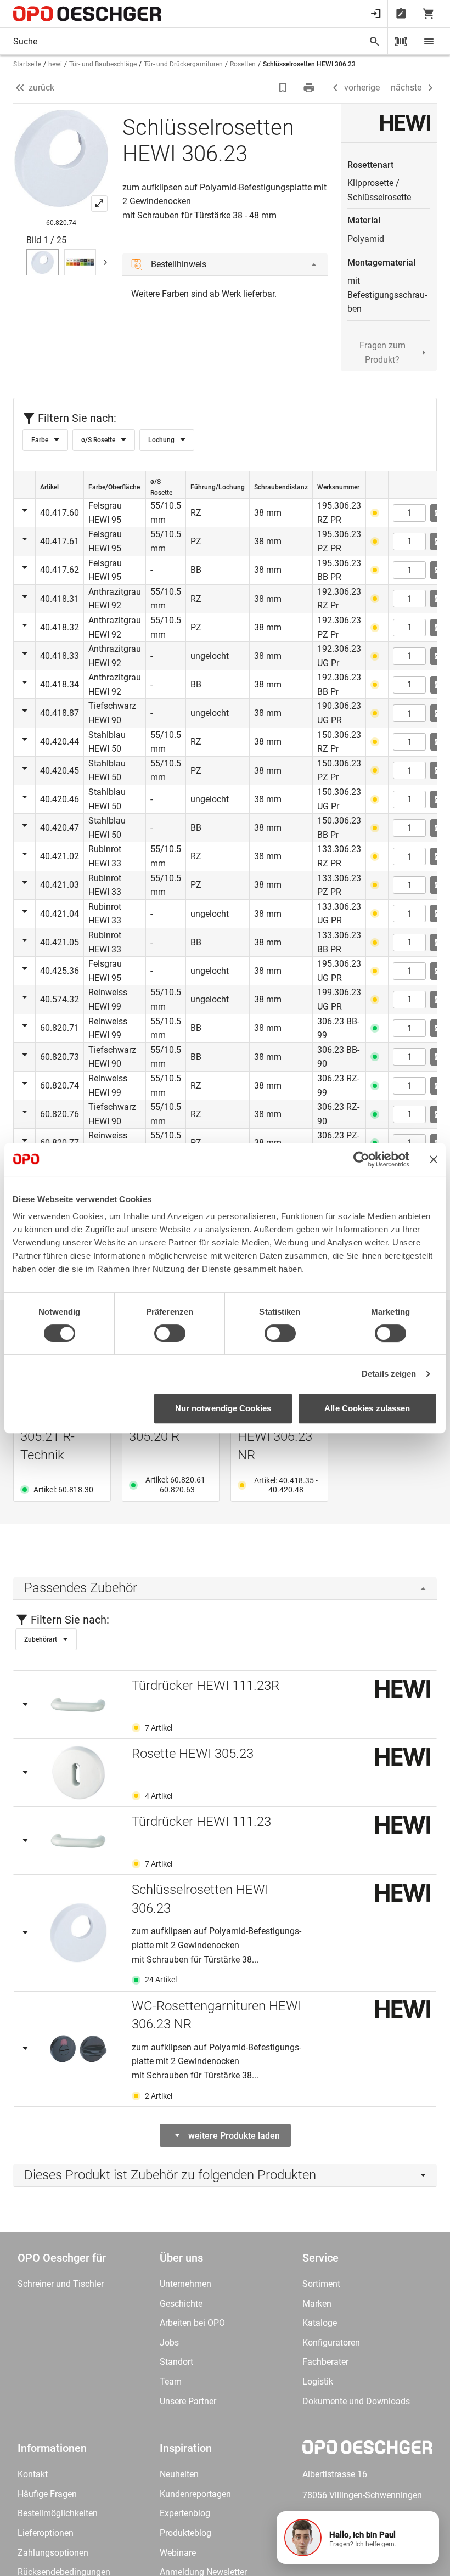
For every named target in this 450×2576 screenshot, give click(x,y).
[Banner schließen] (434, 1159)
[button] (358, 2538)
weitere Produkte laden (234, 2136)
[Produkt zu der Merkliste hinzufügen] (284, 88)
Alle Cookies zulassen (367, 1408)
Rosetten (243, 64)
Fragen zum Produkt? (383, 353)
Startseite (27, 64)
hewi (55, 64)
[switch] (170, 1333)
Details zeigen (389, 1374)
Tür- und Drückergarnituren (183, 64)
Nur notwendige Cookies (223, 1408)
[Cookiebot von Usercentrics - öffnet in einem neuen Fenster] (361, 1159)
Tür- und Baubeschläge (103, 64)
